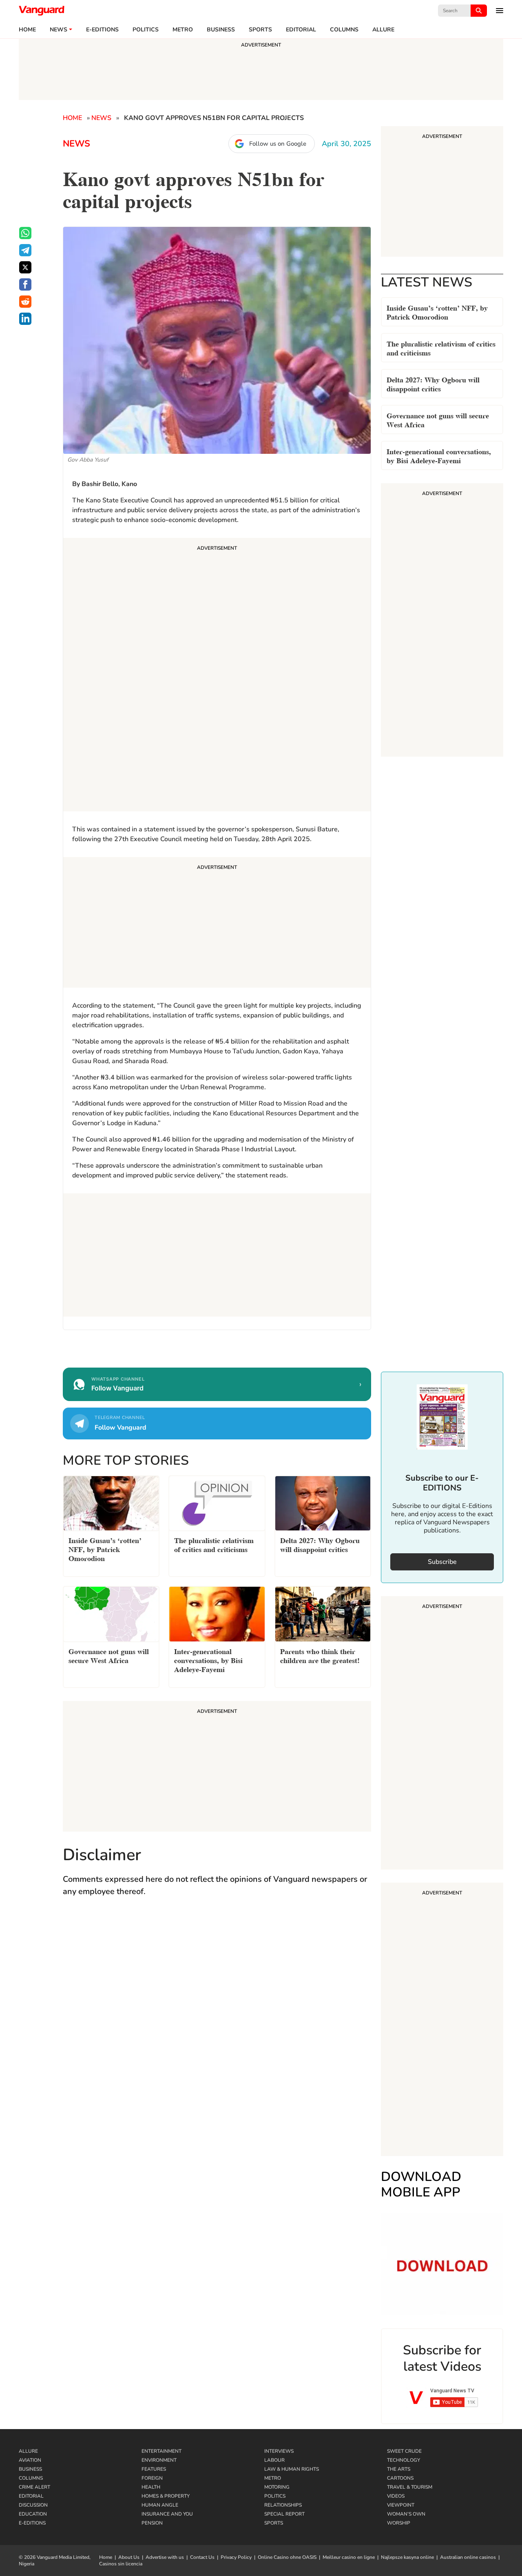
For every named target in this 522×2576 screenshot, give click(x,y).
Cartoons (400, 2478)
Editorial (301, 30)
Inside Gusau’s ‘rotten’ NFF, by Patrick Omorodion (437, 312)
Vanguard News (42, 11)
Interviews (279, 2451)
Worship (399, 2523)
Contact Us (202, 2557)
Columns (344, 30)
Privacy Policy (236, 2557)
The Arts (399, 2469)
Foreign (152, 2478)
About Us (129, 2557)
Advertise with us (165, 2557)
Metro (183, 30)
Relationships (283, 2505)
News (59, 30)
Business (221, 30)
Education (33, 2514)
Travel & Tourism (410, 2487)
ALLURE (383, 30)
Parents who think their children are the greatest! (320, 1655)
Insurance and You (167, 2514)
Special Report (284, 2514)
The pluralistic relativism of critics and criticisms (441, 348)
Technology (404, 2460)
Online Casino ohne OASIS (287, 2557)
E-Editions (32, 2523)
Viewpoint (401, 2505)
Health (151, 2487)
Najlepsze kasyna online (407, 2557)
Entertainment (161, 2451)
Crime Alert (34, 2487)
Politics (146, 30)
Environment (159, 2460)
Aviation (30, 2460)
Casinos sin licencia (121, 2564)
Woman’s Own (406, 2514)
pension (152, 2523)
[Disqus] (217, 2023)
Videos (396, 2496)
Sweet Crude (404, 2451)
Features (154, 2469)
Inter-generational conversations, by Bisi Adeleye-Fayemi (439, 455)
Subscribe (442, 1562)
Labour (274, 2460)
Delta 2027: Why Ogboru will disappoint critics (433, 383)
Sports (260, 30)
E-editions (102, 30)
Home (27, 30)
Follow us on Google (278, 144)
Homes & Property (166, 2496)
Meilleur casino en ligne (349, 2557)
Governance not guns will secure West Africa (438, 419)
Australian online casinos (468, 2557)
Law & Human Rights (292, 2469)
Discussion (33, 2505)
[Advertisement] (217, 676)
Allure (28, 2451)
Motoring (277, 2487)
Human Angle (160, 2505)
